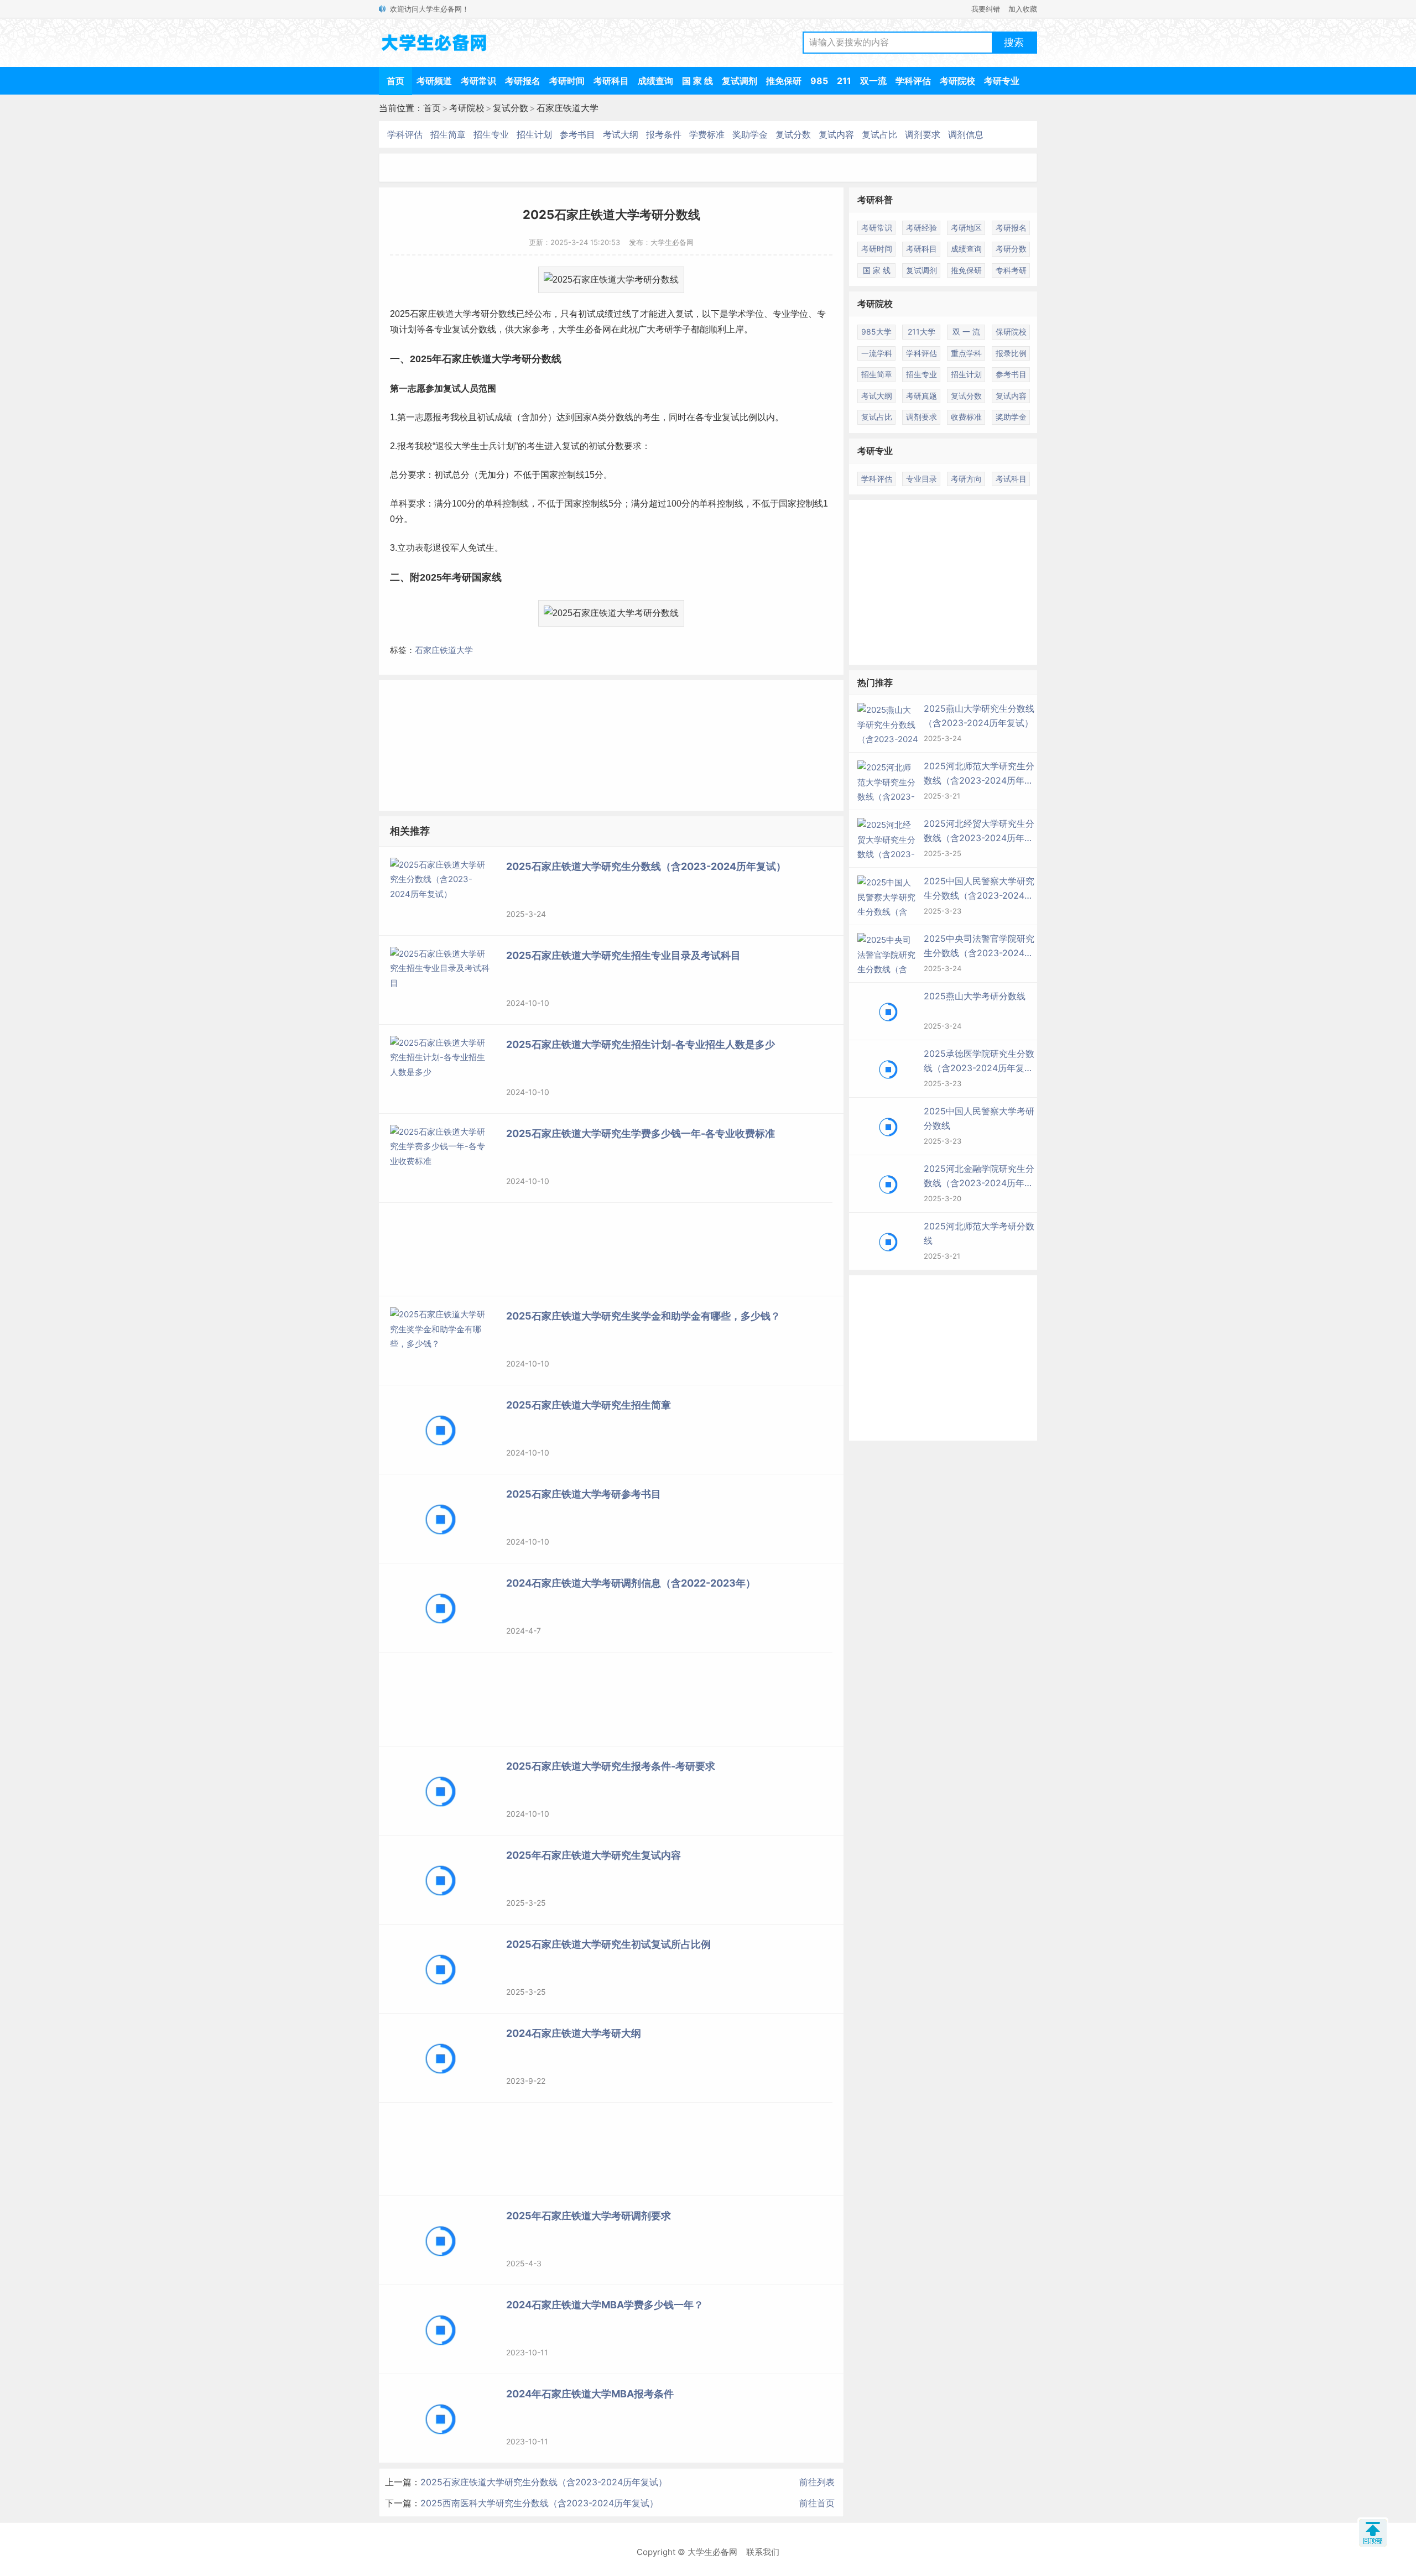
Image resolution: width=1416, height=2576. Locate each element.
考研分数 (1011, 249)
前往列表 (817, 2482)
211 (844, 81)
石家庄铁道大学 (568, 108)
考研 (481, 314)
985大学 (876, 332)
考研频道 (434, 81)
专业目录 (922, 479)
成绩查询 (655, 81)
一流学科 (877, 353)
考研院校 (957, 81)
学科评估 (913, 81)
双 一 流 (966, 332)
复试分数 (511, 108)
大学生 (571, 329)
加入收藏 (1023, 9)
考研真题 (922, 396)
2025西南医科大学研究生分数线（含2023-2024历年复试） (539, 2503)
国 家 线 (697, 81)
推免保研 (784, 81)
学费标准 (707, 134)
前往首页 (817, 2503)
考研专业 (1002, 81)
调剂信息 (966, 134)
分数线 (503, 314)
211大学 (922, 332)
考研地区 (966, 228)
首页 (395, 81)
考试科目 (1011, 479)
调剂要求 (923, 134)
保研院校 (1011, 332)
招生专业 (491, 134)
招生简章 (448, 134)
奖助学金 (750, 134)
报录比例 (1011, 353)
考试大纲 (621, 134)
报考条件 (664, 134)
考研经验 (922, 228)
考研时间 (567, 81)
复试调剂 (740, 81)
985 (819, 81)
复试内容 (836, 134)
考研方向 (966, 479)
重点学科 (966, 353)
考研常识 (478, 81)
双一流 (873, 81)
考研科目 (611, 81)
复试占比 (879, 134)
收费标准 (966, 417)
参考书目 (577, 134)
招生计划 (534, 134)
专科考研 (1011, 270)
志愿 (417, 389)
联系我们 (763, 2552)
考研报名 (523, 81)
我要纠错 (986, 9)
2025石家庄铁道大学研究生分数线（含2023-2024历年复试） (544, 2482)
